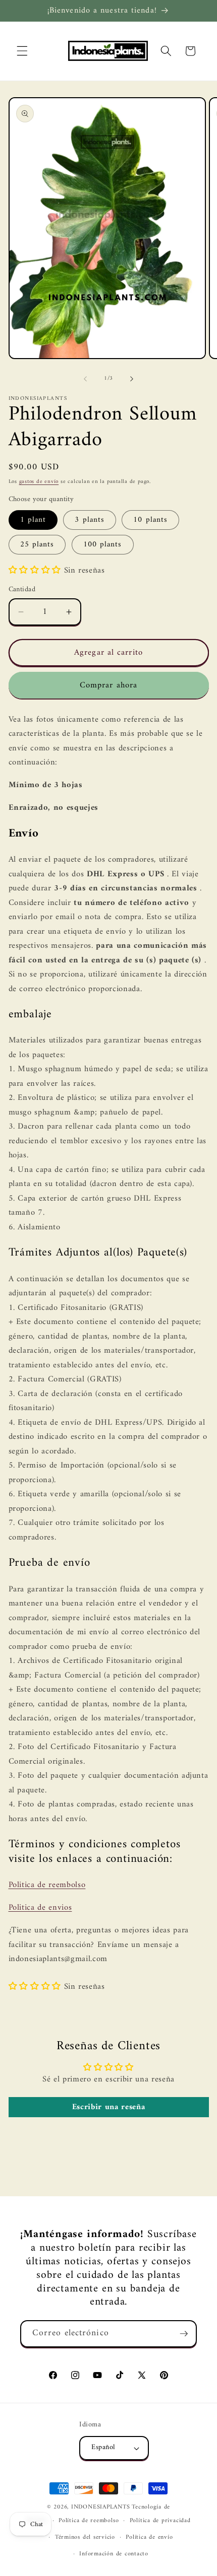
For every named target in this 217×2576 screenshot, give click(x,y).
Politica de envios (40, 1907)
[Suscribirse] (184, 2334)
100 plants (103, 545)
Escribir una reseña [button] (109, 2107)
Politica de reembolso (47, 1885)
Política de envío (149, 2537)
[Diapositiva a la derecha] (132, 379)
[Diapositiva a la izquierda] (85, 379)
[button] (22, 51)
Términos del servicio (85, 2537)
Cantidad (22, 590)
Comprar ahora (108, 685)
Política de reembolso (89, 2521)
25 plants (37, 545)
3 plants (90, 520)
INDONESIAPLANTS (101, 2507)
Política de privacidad (160, 2521)
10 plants (150, 520)
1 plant (33, 520)
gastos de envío (39, 482)
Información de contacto (114, 2554)
